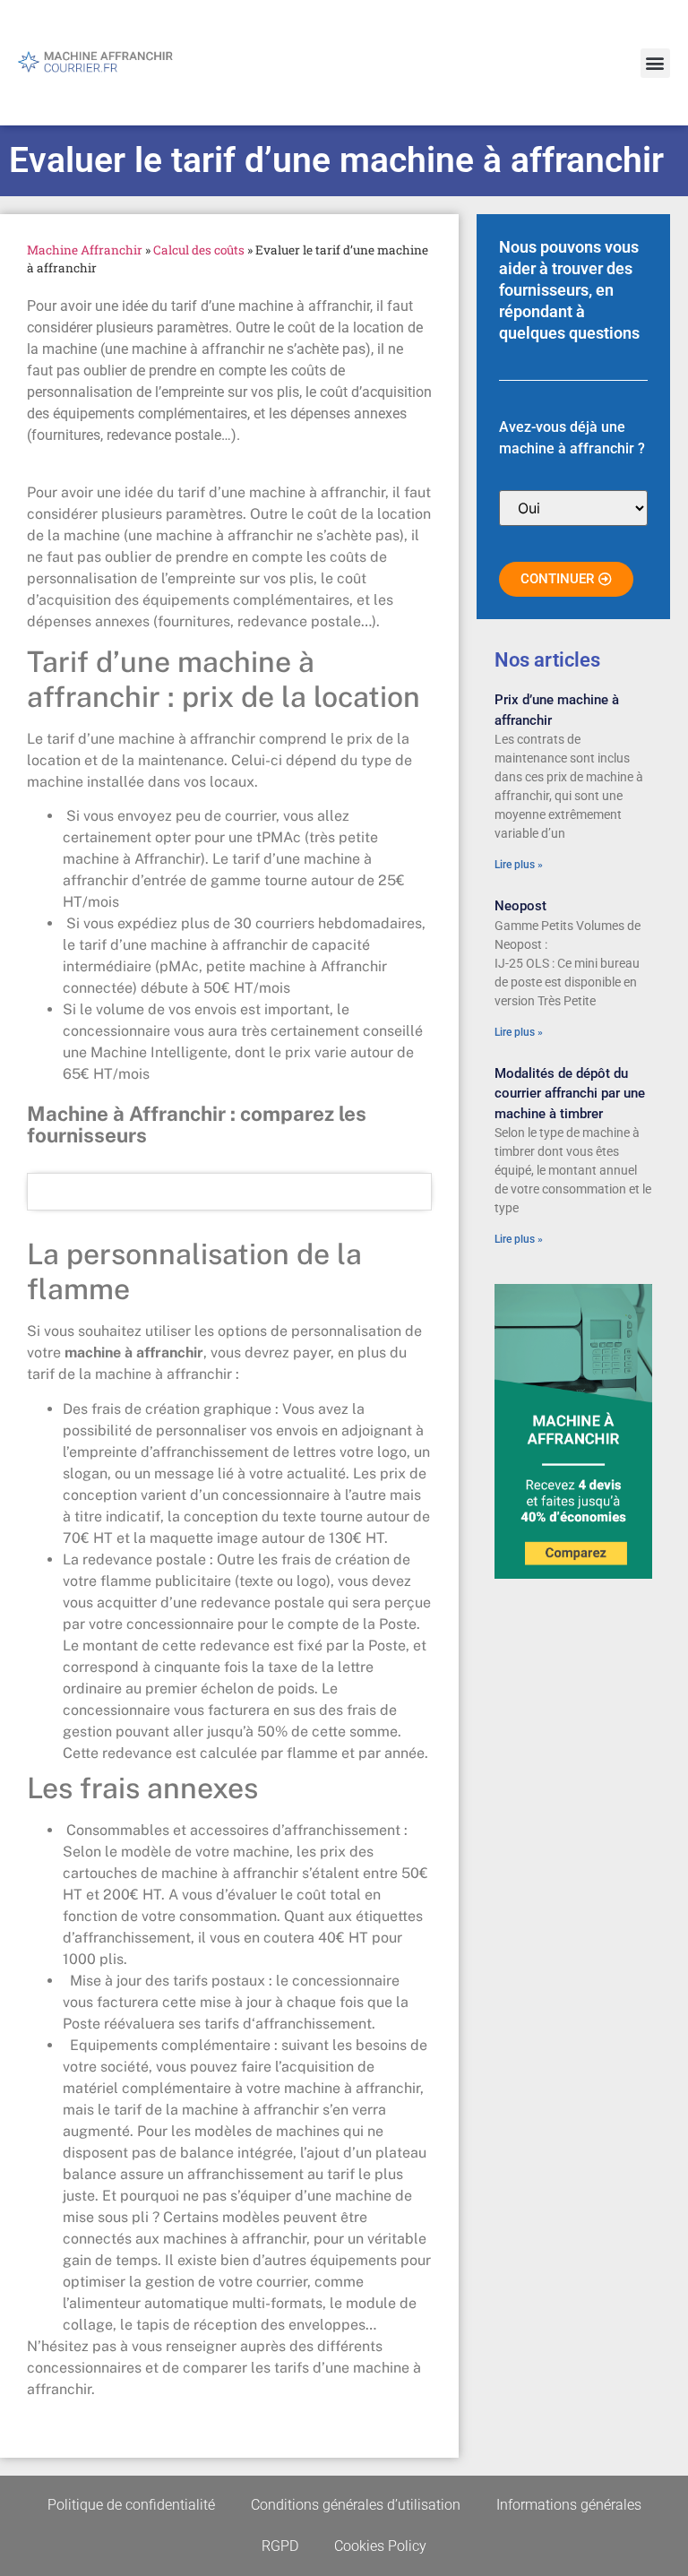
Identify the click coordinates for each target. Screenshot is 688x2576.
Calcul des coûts (199, 250)
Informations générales (569, 2505)
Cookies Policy (380, 2546)
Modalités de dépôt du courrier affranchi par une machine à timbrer (570, 1094)
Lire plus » (519, 865)
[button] (655, 63)
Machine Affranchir (85, 250)
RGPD (280, 2546)
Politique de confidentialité (131, 2505)
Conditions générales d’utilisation (356, 2505)
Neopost (520, 906)
